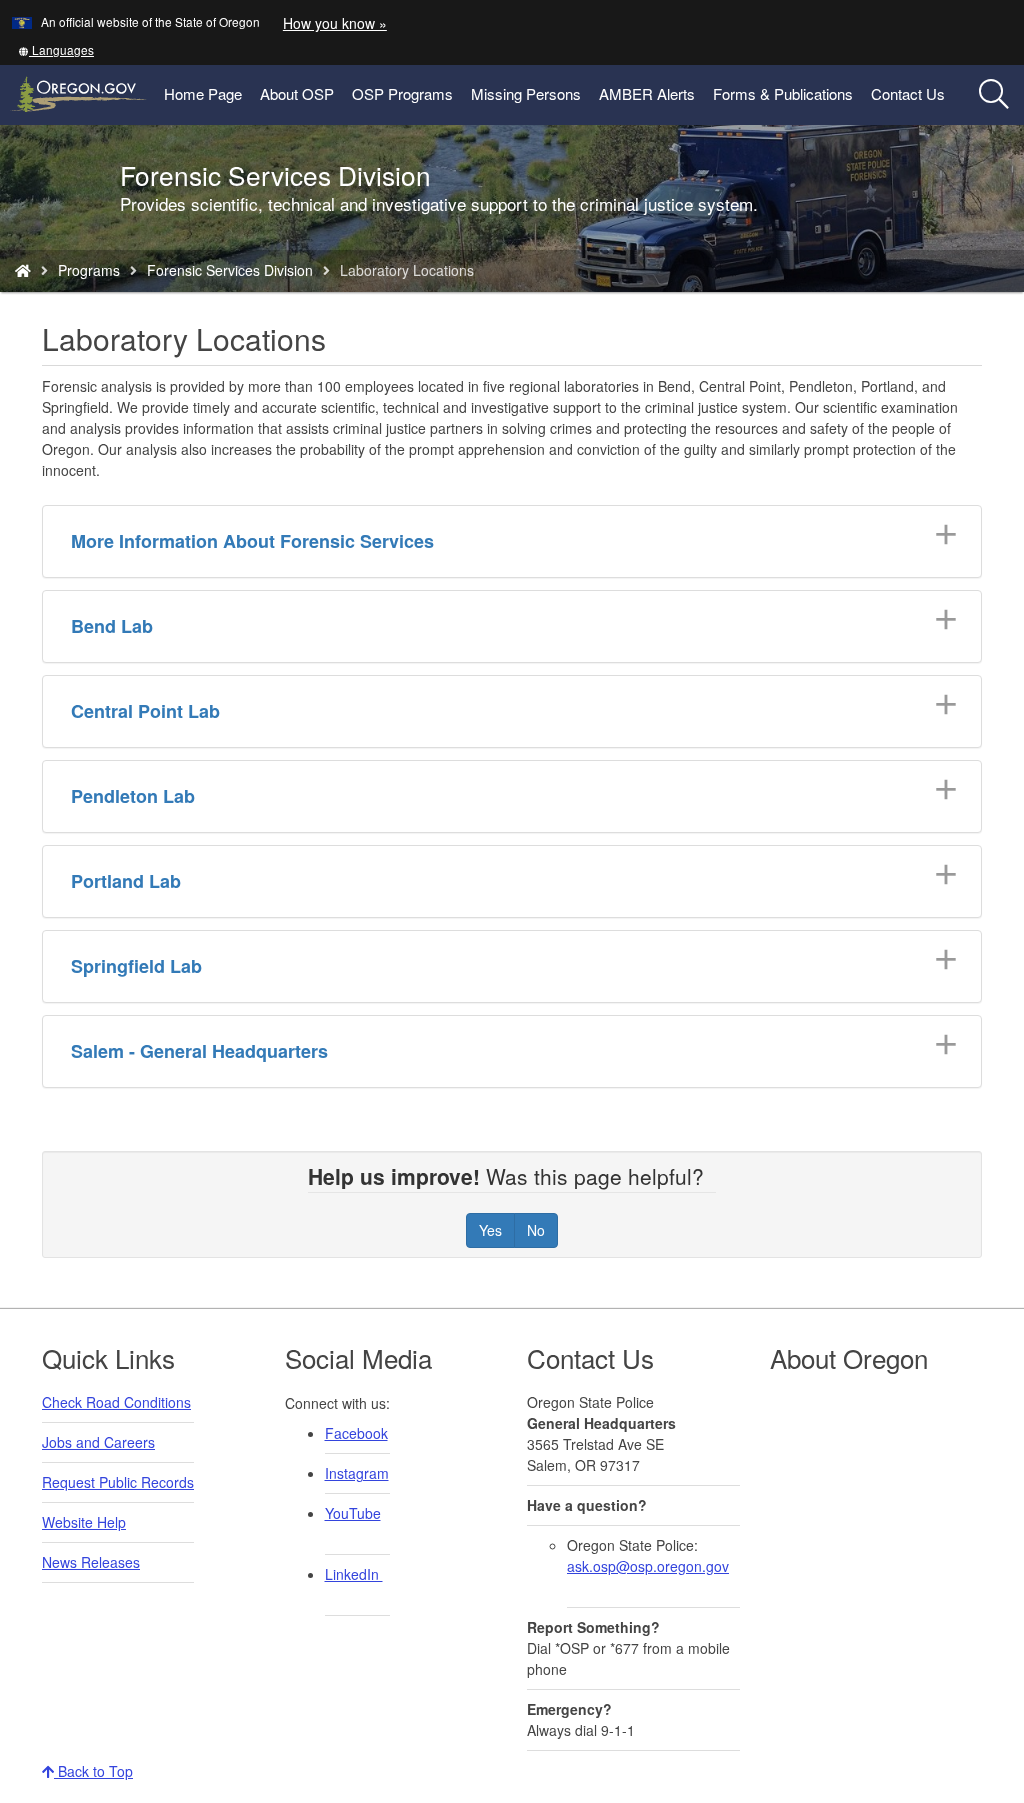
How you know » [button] (335, 23)
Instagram (357, 1473)
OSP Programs (402, 93)
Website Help (84, 1522)
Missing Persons (526, 93)
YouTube (353, 1513)
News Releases (91, 1562)
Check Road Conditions (116, 1402)
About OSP (297, 93)
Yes (490, 1230)
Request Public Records (118, 1482)
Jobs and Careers (98, 1442)
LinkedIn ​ (354, 1574)
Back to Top (93, 1771)
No (536, 1230)
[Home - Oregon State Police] (23, 270)
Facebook (356, 1433)
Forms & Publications (783, 93)
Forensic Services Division (230, 270)
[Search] (994, 95)
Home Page (203, 93)
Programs (89, 270)
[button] (56, 49)
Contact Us (908, 93)
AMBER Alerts (647, 93)
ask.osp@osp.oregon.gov (648, 1566)
